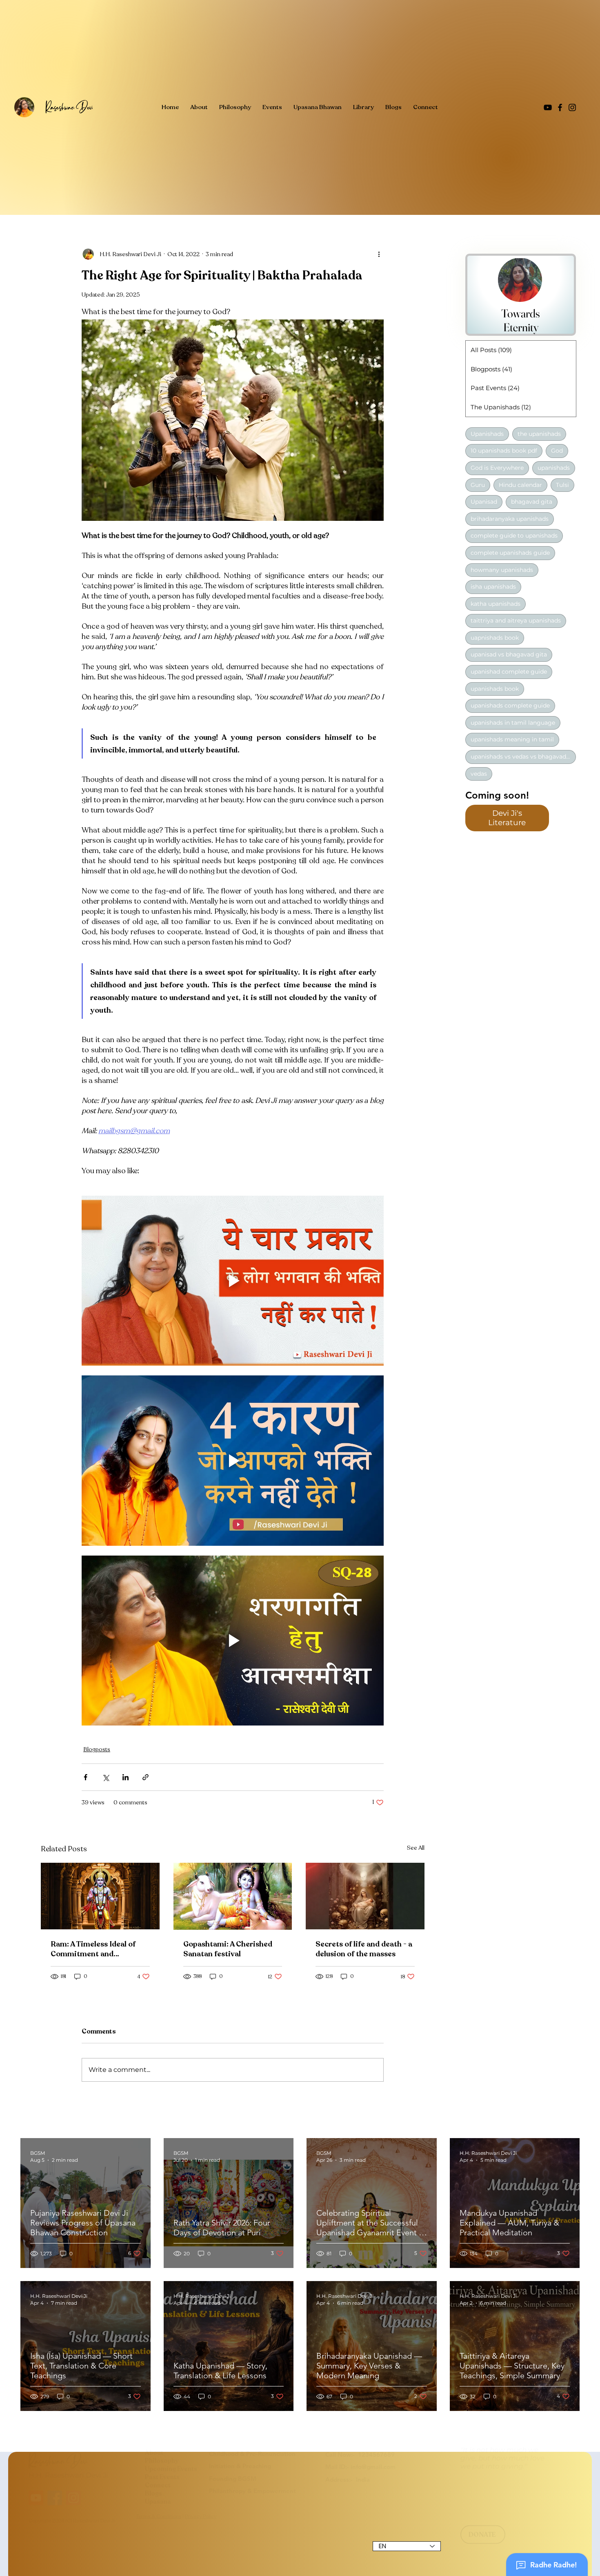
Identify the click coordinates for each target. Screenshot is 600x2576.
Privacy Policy (201, 2540)
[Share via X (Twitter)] (106, 1777)
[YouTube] (548, 107)
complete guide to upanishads (514, 536)
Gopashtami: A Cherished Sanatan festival (228, 1949)
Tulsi (562, 484)
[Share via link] (146, 1777)
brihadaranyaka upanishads (510, 518)
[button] (507, 818)
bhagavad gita (532, 502)
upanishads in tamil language (513, 722)
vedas (479, 773)
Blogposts (97, 1749)
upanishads (554, 467)
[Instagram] (572, 107)
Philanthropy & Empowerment (252, 2515)
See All (416, 1848)
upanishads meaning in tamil (512, 739)
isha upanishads (493, 586)
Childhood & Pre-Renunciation (252, 2477)
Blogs (153, 2517)
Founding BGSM (233, 2502)
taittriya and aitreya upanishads (516, 621)
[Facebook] (560, 107)
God (557, 451)
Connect (158, 2509)
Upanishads (487, 433)
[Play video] (233, 1281)
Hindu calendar (520, 484)
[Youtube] (36, 2522)
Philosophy (162, 2484)
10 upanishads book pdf (504, 451)
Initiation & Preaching (240, 2490)
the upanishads (539, 433)
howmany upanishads (502, 569)
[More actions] (379, 254)
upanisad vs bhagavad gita (509, 654)
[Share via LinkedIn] (126, 1777)
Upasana (158, 2525)
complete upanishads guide (510, 552)
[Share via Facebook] (86, 1777)
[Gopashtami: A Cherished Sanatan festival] (233, 1896)
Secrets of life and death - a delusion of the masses (364, 1949)
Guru (478, 484)
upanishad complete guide (509, 671)
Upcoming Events (171, 2493)
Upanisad (484, 502)
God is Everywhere (497, 467)
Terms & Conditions (159, 2540)
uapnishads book (495, 637)
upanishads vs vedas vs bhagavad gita (523, 756)
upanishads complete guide (510, 705)
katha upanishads (496, 603)
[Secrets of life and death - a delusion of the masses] (365, 1896)
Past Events (162, 2501)
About (154, 2476)
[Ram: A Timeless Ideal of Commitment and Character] (100, 1896)
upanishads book (495, 688)
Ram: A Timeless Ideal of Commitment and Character (93, 1949)
